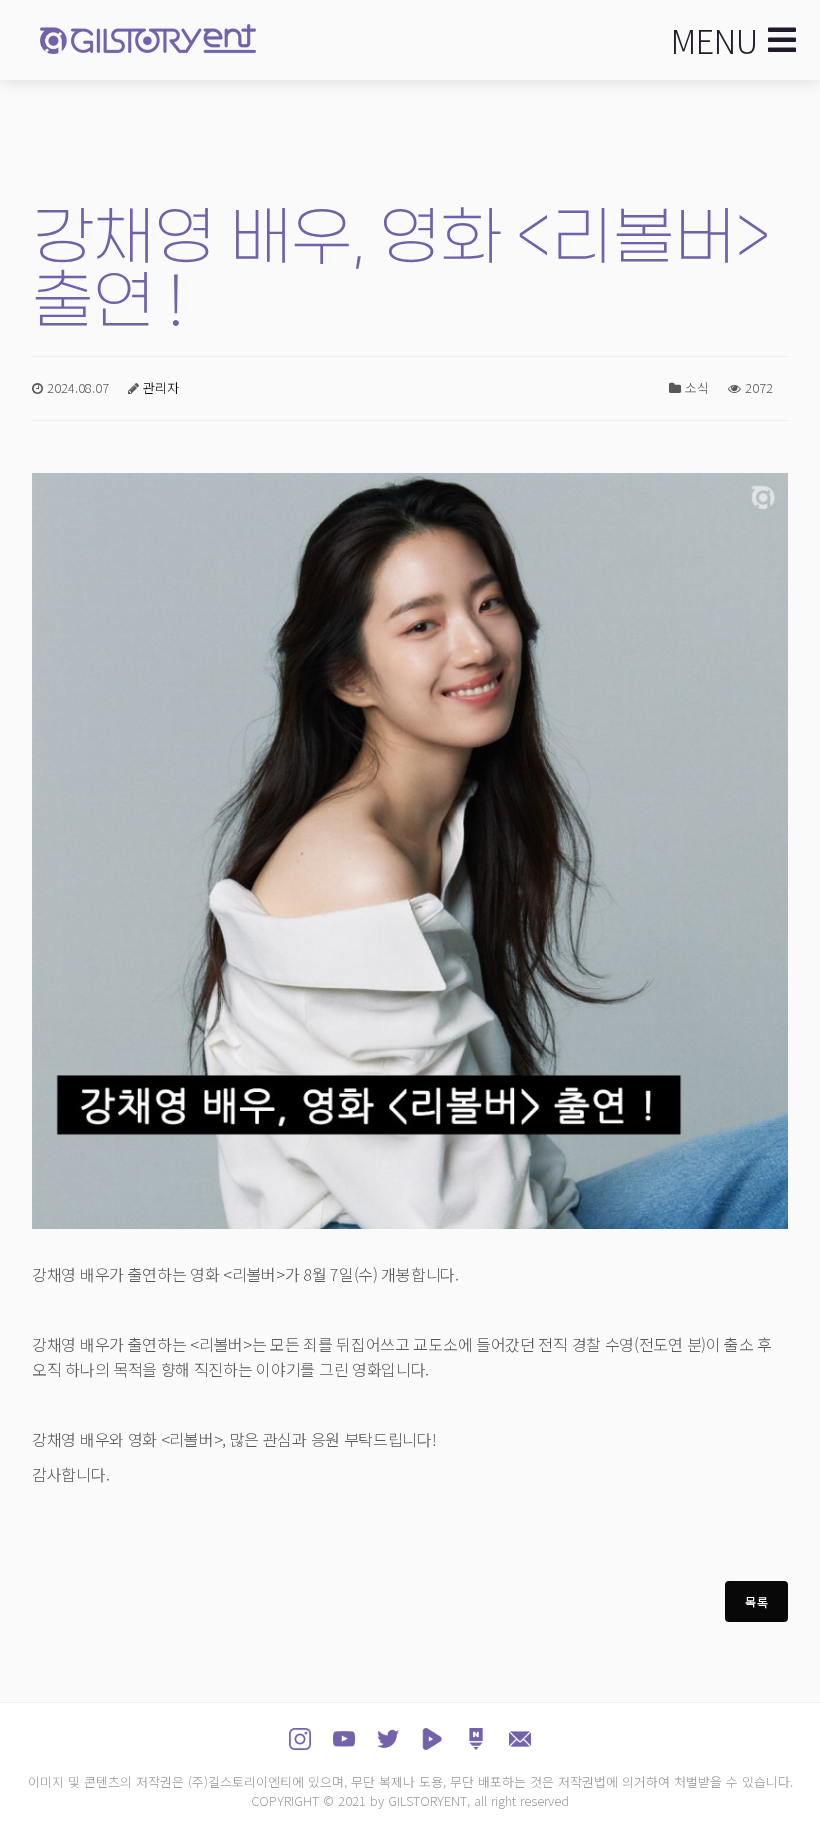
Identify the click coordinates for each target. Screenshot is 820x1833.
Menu (714, 40)
